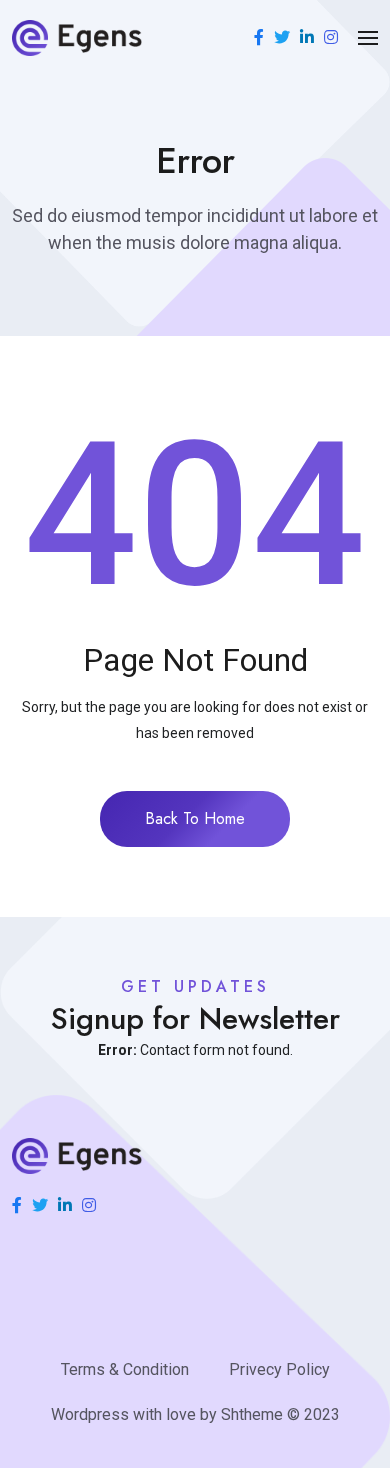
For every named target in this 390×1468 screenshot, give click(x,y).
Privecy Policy (279, 1369)
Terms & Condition (125, 1369)
